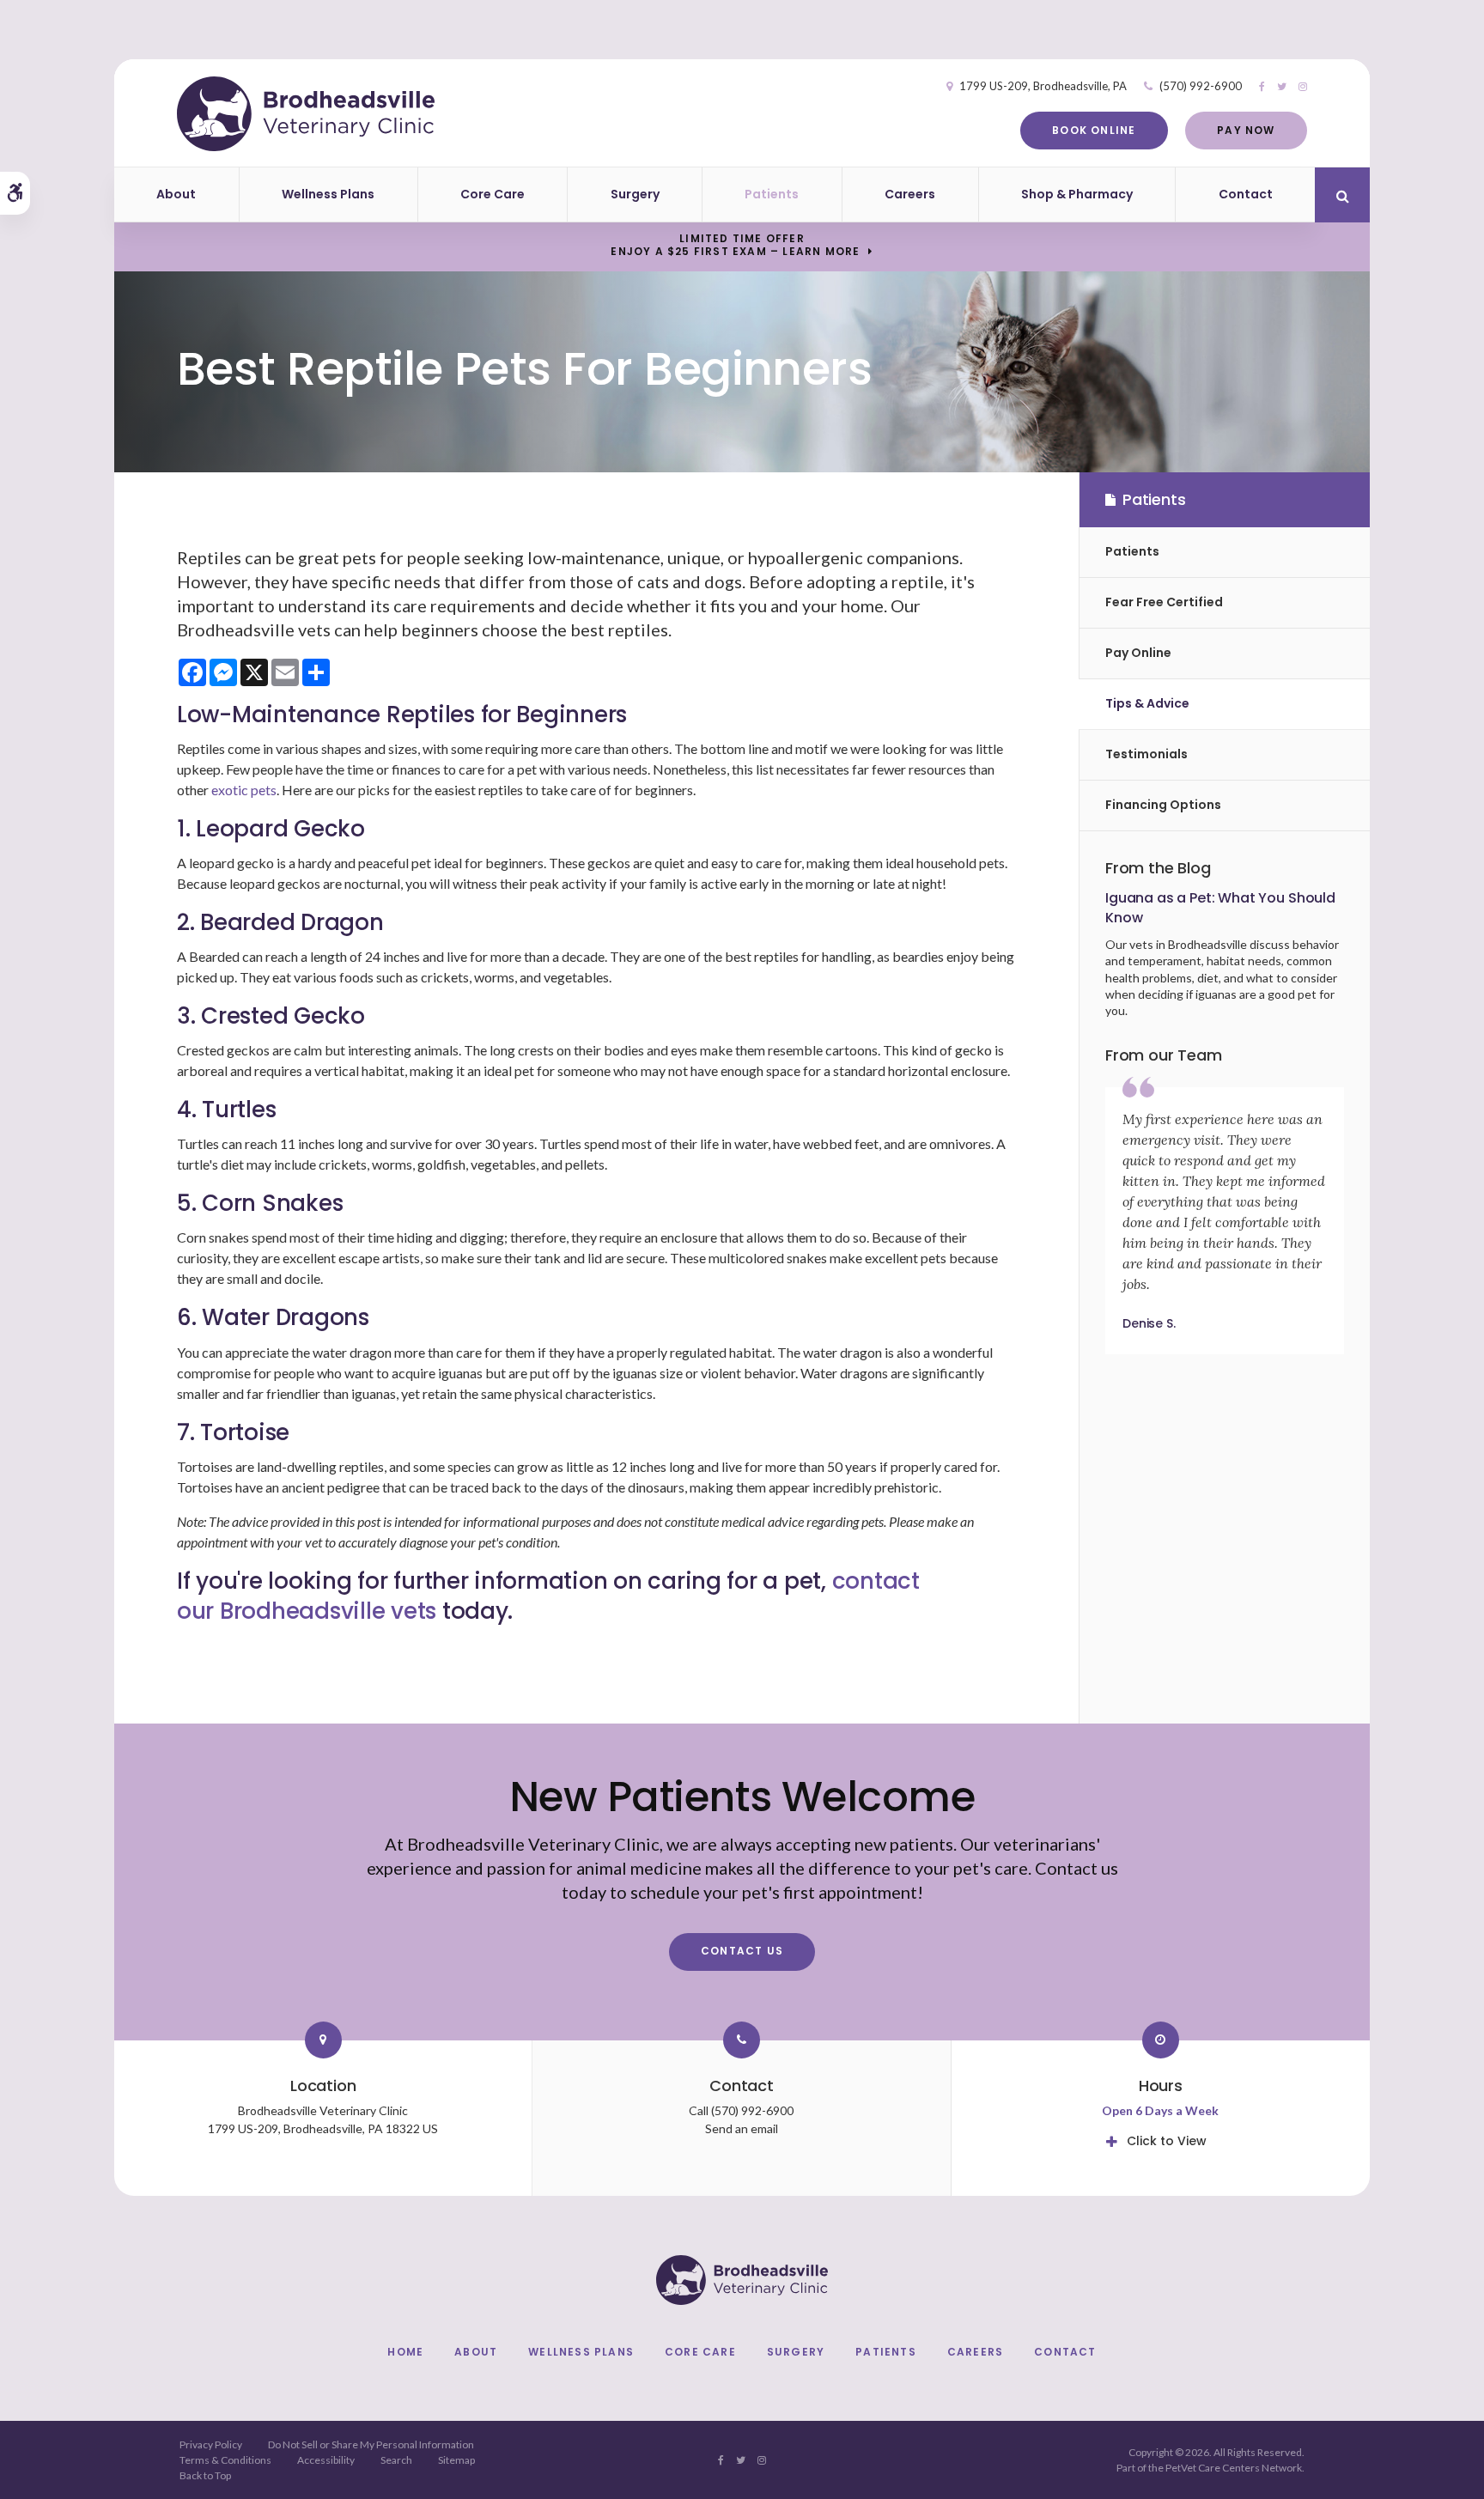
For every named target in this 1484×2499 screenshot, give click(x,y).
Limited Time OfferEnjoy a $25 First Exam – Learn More (735, 245)
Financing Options (1163, 805)
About (176, 194)
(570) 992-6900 (1201, 86)
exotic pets (243, 790)
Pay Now (1246, 130)
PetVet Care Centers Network (1234, 2468)
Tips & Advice (1147, 703)
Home (405, 2352)
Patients (772, 194)
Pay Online (1138, 653)
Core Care (493, 194)
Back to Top (205, 2475)
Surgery (635, 194)
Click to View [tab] (1167, 2141)
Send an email (742, 2128)
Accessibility (326, 2460)
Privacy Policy (211, 2444)
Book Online (1094, 130)
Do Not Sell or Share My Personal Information (371, 2444)
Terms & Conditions (225, 2460)
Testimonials (1146, 754)
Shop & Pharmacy (1077, 194)
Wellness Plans (328, 194)
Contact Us (742, 1951)
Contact (1246, 194)
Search (396, 2460)
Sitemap (456, 2460)
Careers (910, 194)
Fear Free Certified (1164, 602)
